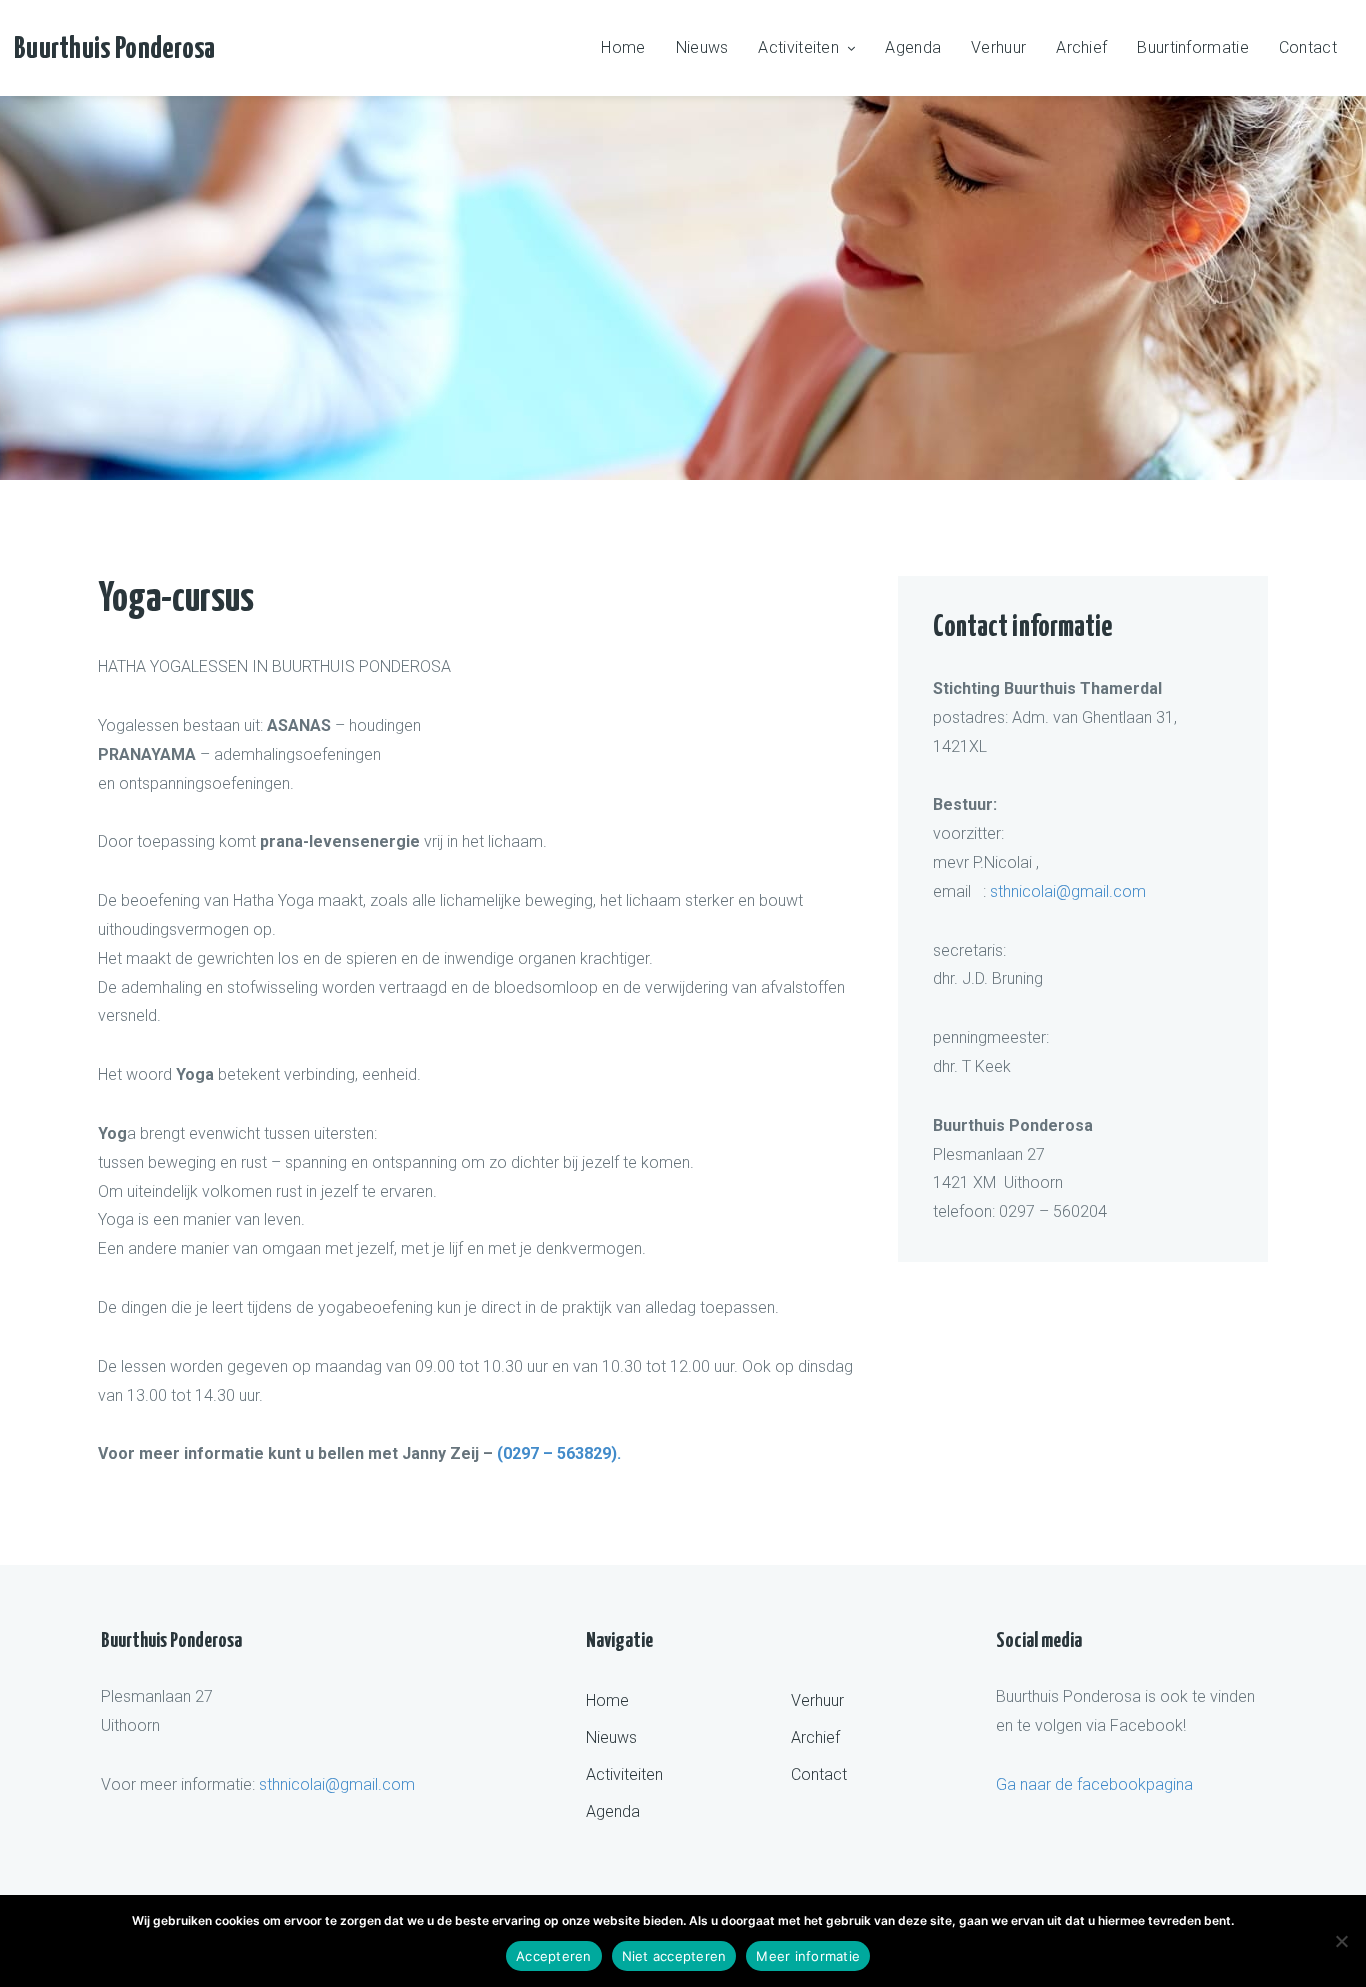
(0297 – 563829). (557, 1453)
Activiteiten (798, 47)
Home (623, 47)
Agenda (913, 47)
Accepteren (554, 1956)
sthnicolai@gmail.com (1068, 891)
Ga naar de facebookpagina (1094, 1784)
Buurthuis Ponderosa (115, 49)
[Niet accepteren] (1341, 1941)
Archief (1081, 47)
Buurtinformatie (1193, 47)
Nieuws (702, 47)
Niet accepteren (674, 1956)
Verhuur (998, 47)
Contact (1308, 47)
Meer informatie (808, 1956)
